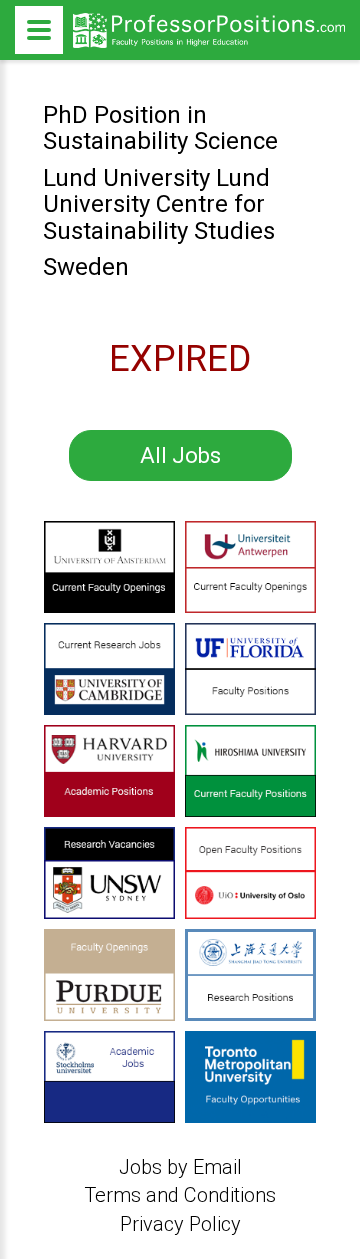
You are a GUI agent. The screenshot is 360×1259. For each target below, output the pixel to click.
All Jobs (180, 455)
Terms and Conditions (180, 1195)
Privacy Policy (180, 1224)
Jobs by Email (180, 1167)
